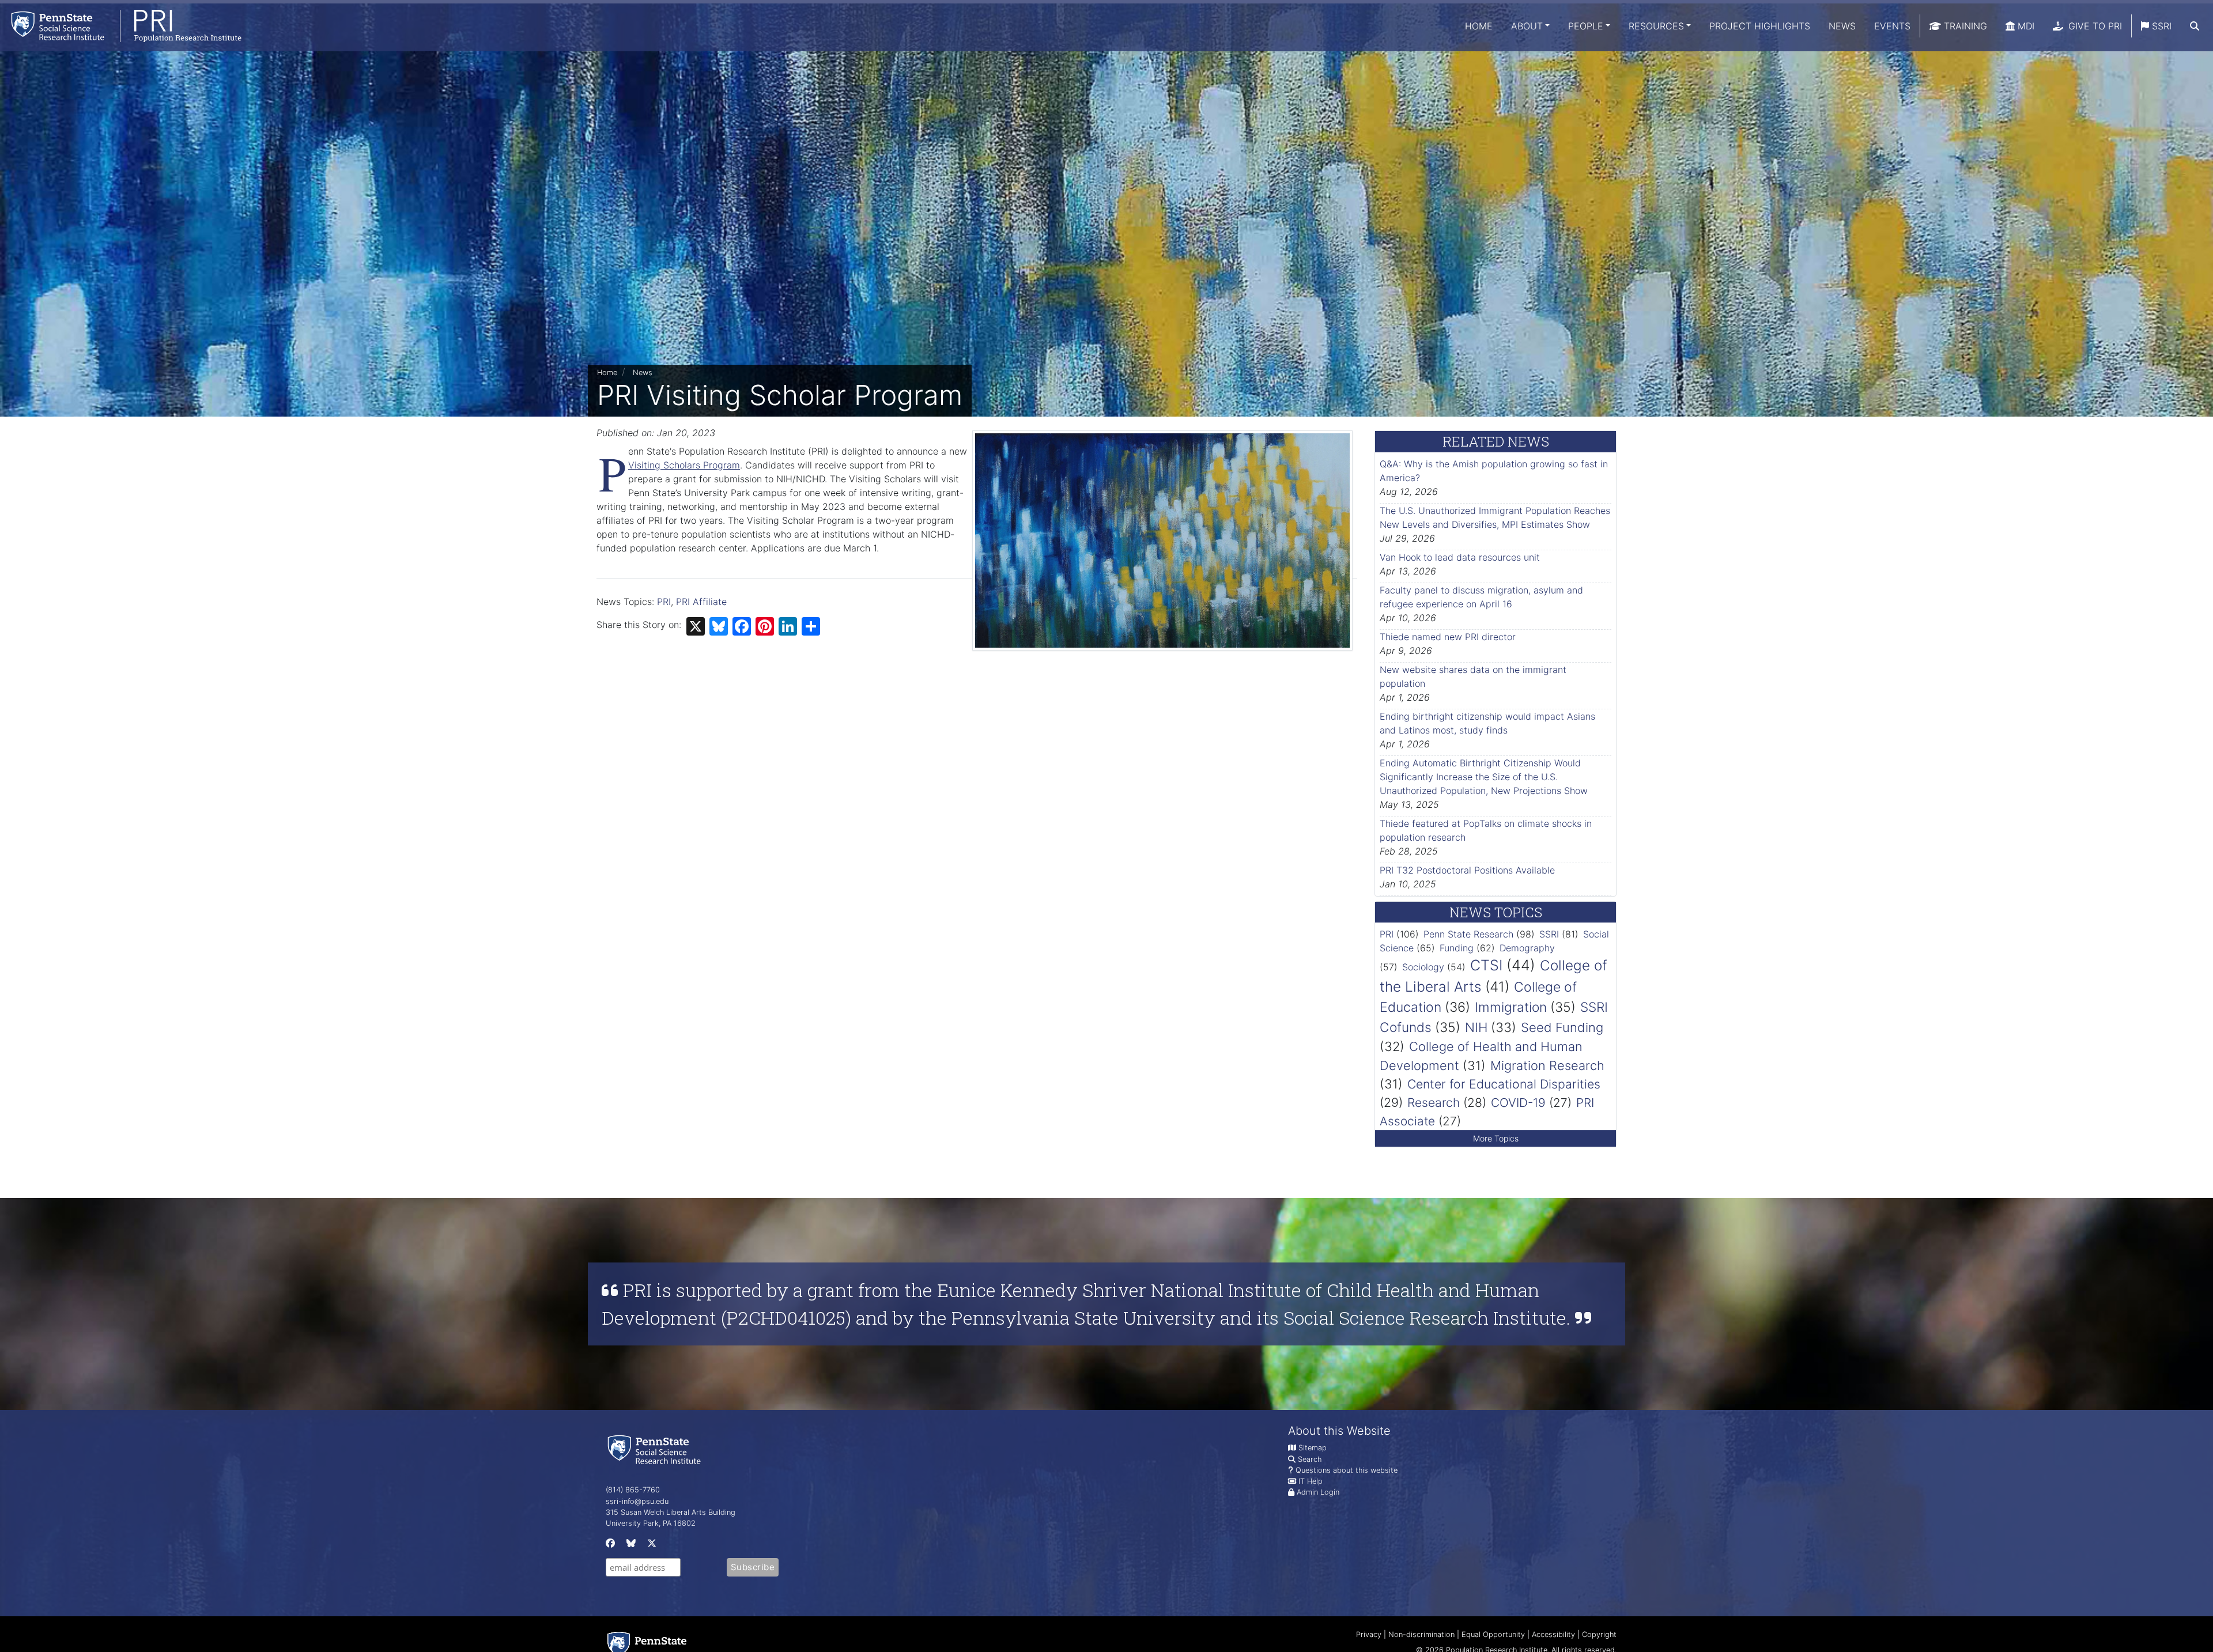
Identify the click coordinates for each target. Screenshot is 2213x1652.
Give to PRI (2094, 26)
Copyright (1599, 1634)
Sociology (1423, 967)
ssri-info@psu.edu (637, 1501)
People (1586, 26)
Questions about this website (1347, 1470)
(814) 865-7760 (633, 1490)
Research (1434, 1103)
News (1842, 26)
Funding (1457, 948)
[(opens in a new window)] (609, 1546)
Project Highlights (1760, 26)
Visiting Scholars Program (684, 465)
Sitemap (1313, 1448)
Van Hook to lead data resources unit (1460, 557)
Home (1479, 26)
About (1527, 26)
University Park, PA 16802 (651, 1523)
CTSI (1486, 965)
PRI (664, 602)
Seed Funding (1562, 1027)
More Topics (1496, 1138)
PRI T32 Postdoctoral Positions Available (1467, 870)
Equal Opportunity (1493, 1634)
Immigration (1511, 1007)
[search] (2195, 26)
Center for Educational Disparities (1504, 1084)
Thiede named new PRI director (1448, 637)
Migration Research (1547, 1065)
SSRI (2160, 26)
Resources (1656, 26)
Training (1964, 26)
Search (1310, 1459)
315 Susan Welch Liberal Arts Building (671, 1512)
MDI (2025, 26)
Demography (1527, 948)
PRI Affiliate (701, 602)
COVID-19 (1518, 1103)
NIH (1476, 1027)
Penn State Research (1468, 934)
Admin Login (1318, 1492)
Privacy (1369, 1634)
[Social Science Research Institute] (656, 1449)
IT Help (1311, 1481)
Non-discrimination (1421, 1634)
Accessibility (1553, 1634)
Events (1892, 26)
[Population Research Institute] (121, 26)
